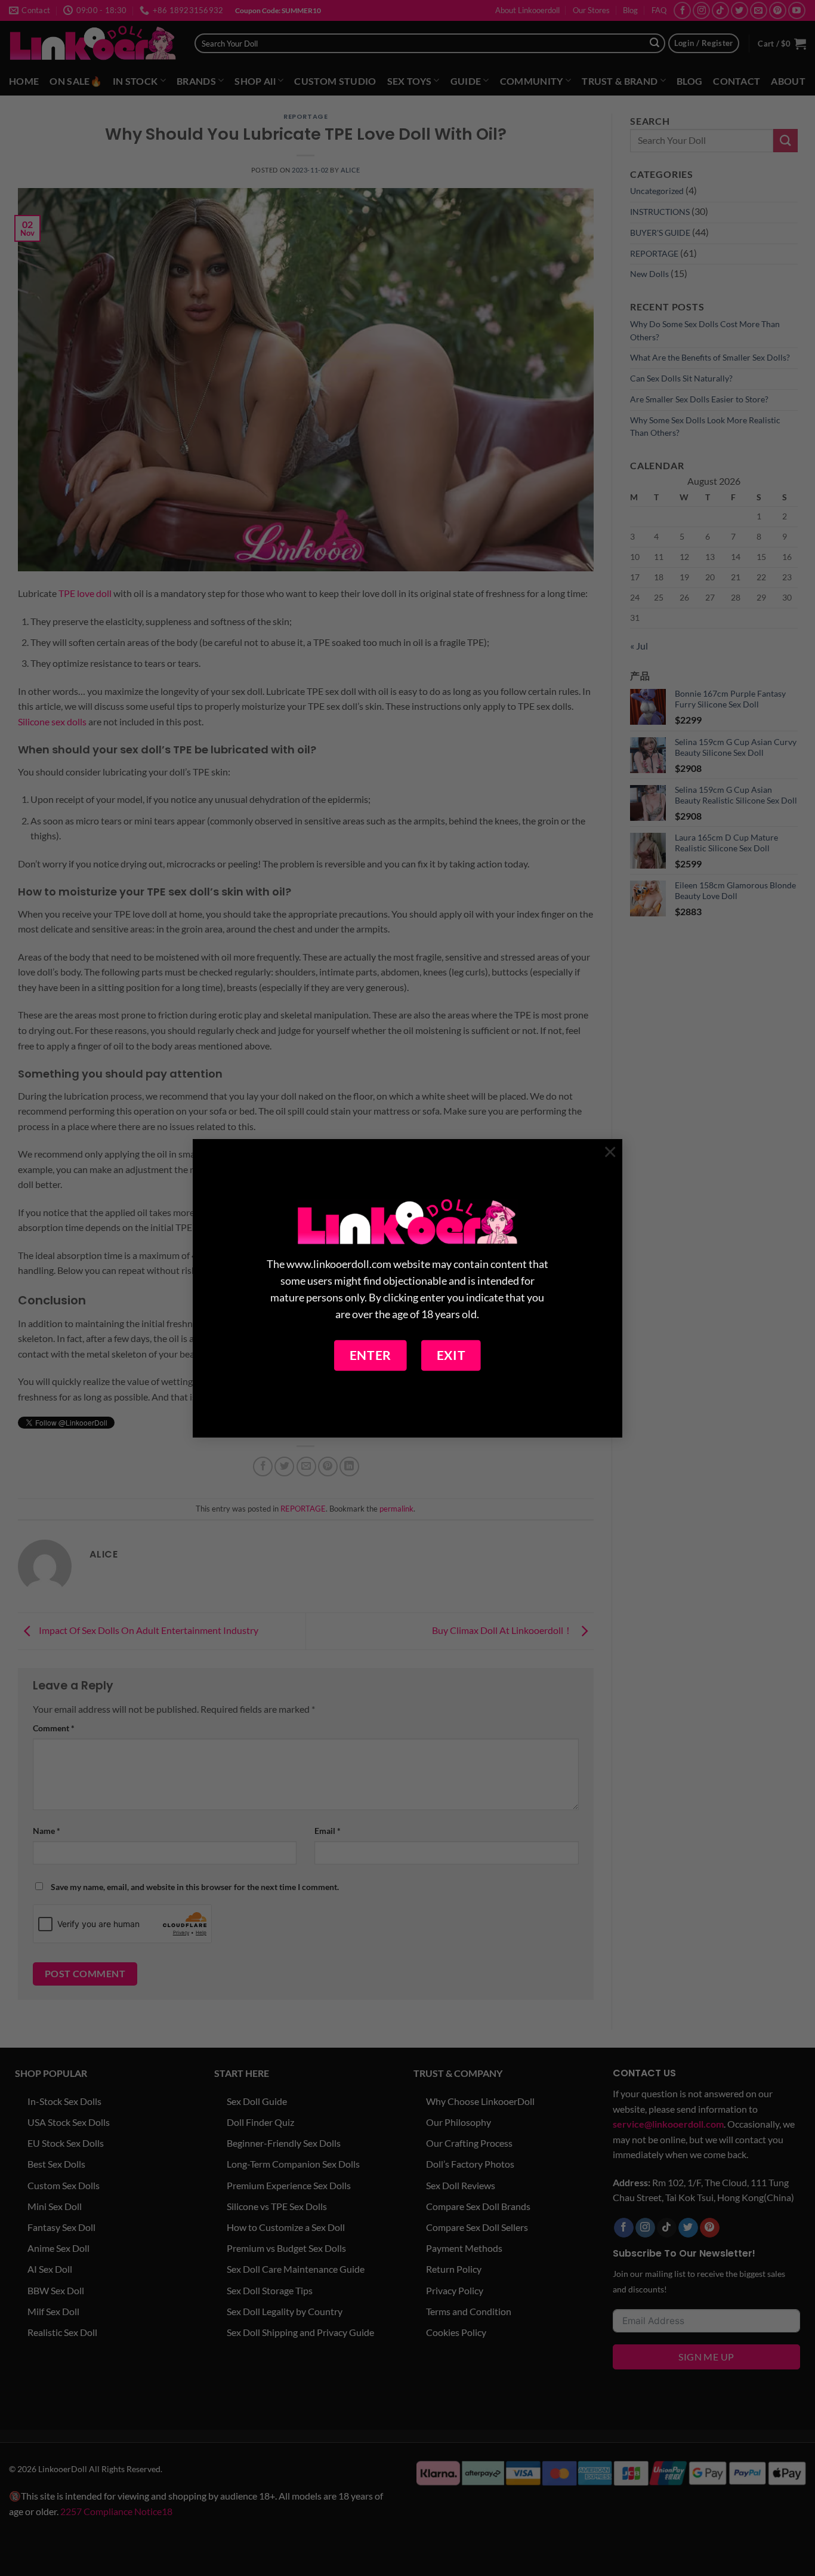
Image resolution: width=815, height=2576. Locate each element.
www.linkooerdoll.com (339, 1264)
